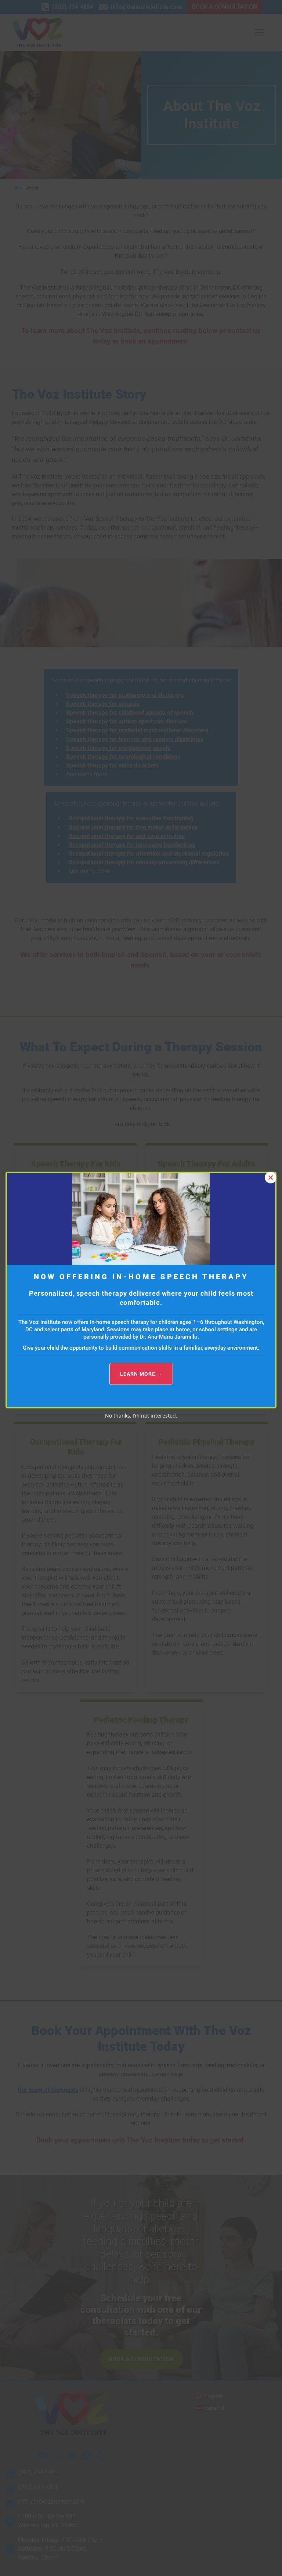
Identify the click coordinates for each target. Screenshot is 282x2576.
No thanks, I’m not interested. (141, 1416)
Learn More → (141, 1374)
